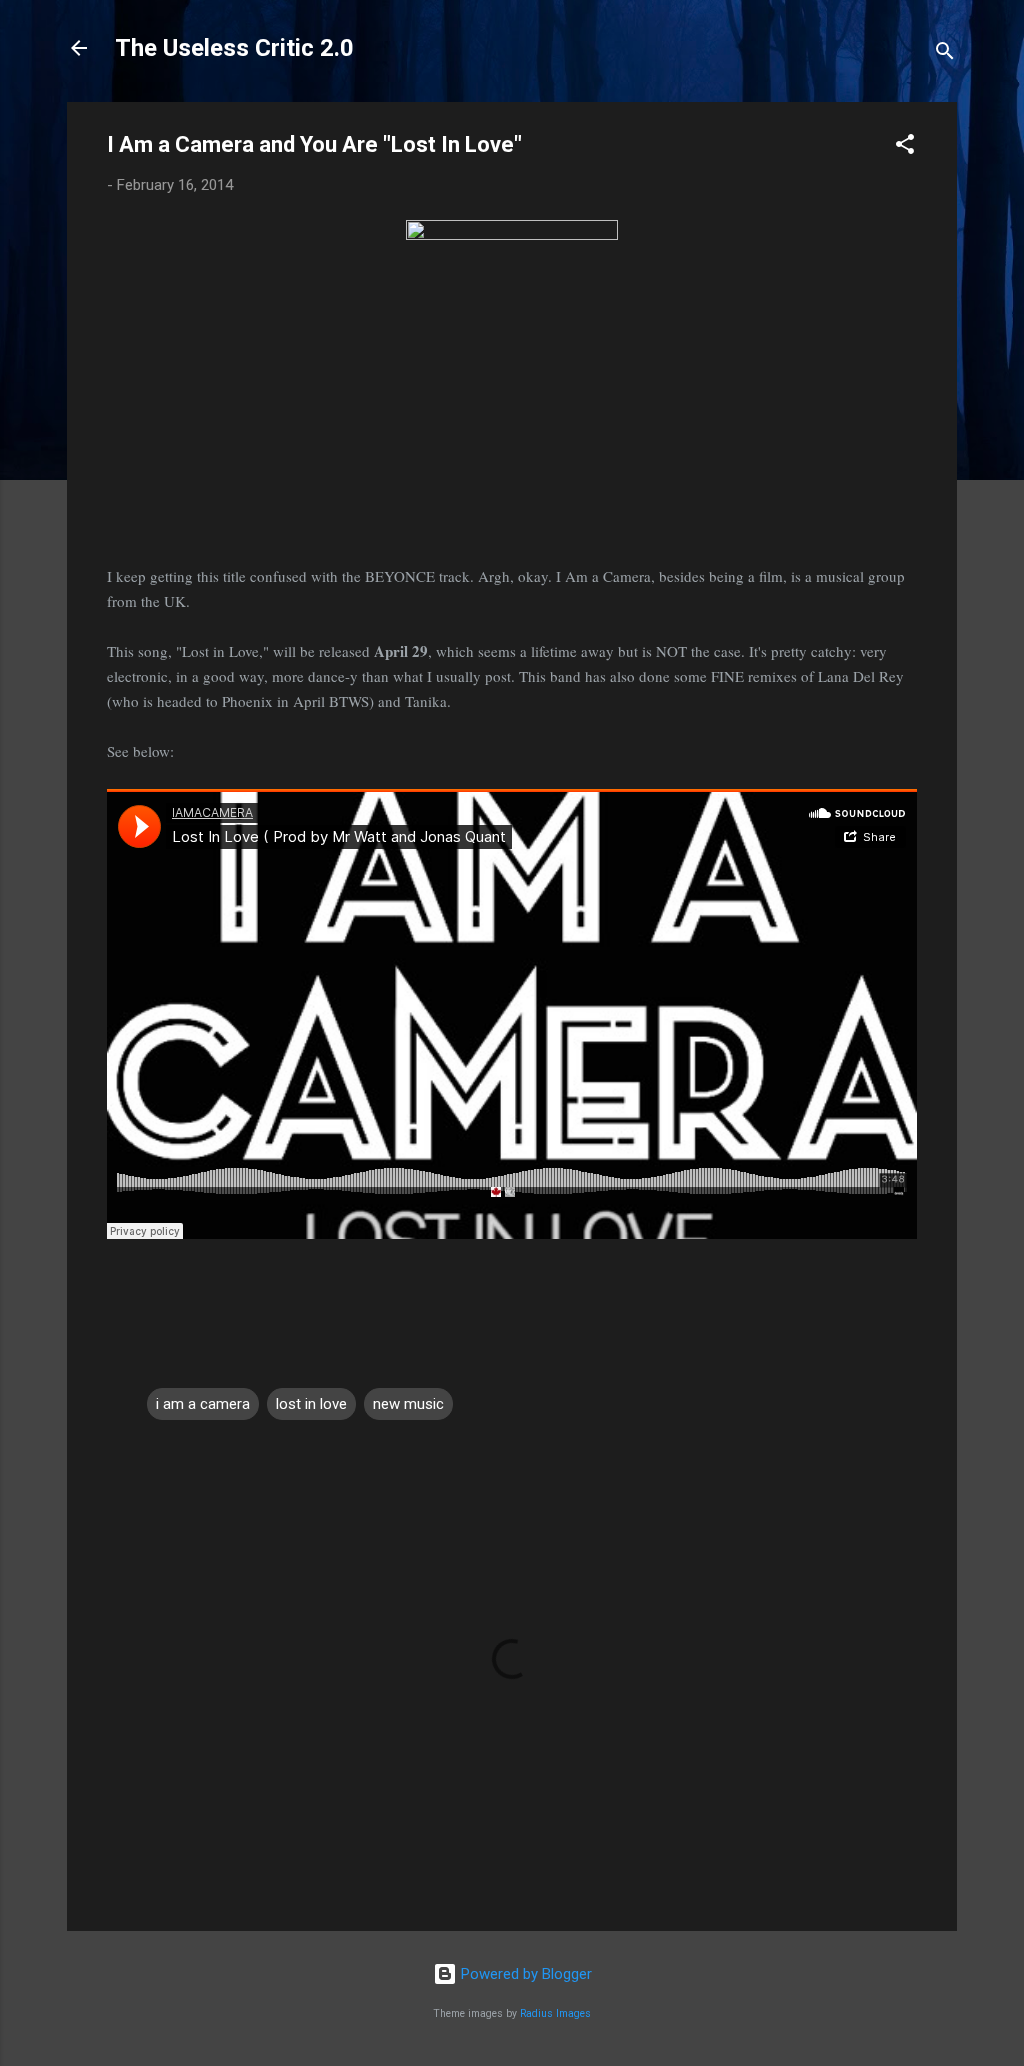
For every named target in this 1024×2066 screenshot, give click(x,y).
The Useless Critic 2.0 (234, 48)
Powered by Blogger (524, 1974)
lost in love (311, 1404)
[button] (905, 147)
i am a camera (203, 1404)
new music (408, 1404)
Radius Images (555, 2013)
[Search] (945, 54)
